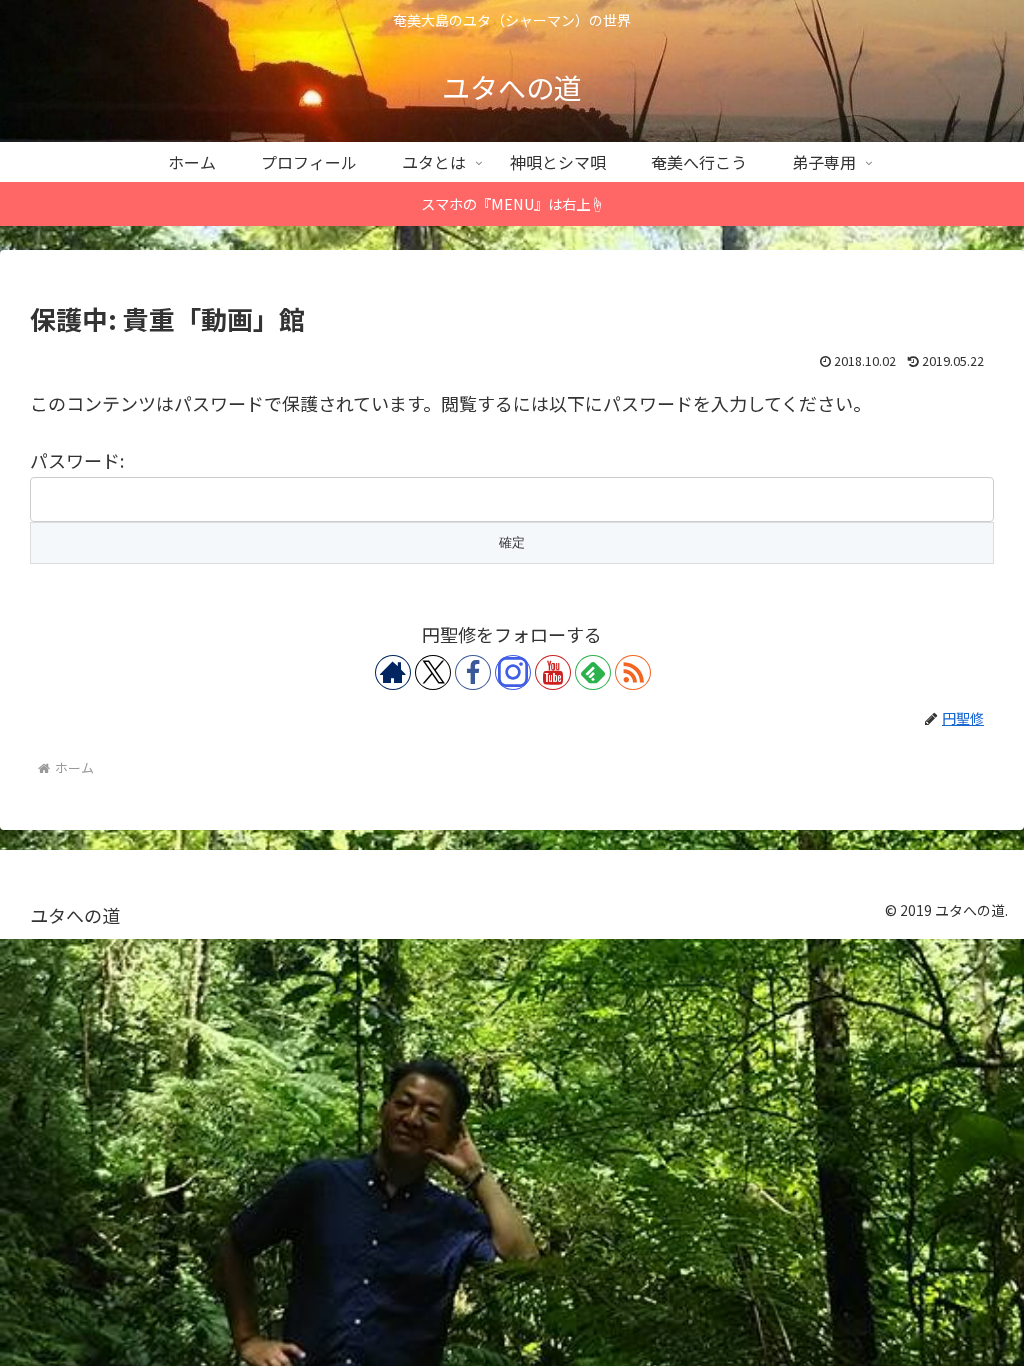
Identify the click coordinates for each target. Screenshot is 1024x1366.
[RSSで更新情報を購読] (633, 672)
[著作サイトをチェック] (393, 672)
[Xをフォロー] (433, 672)
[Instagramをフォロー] (513, 672)
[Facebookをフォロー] (473, 672)
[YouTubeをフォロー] (553, 672)
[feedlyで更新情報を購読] (593, 672)
